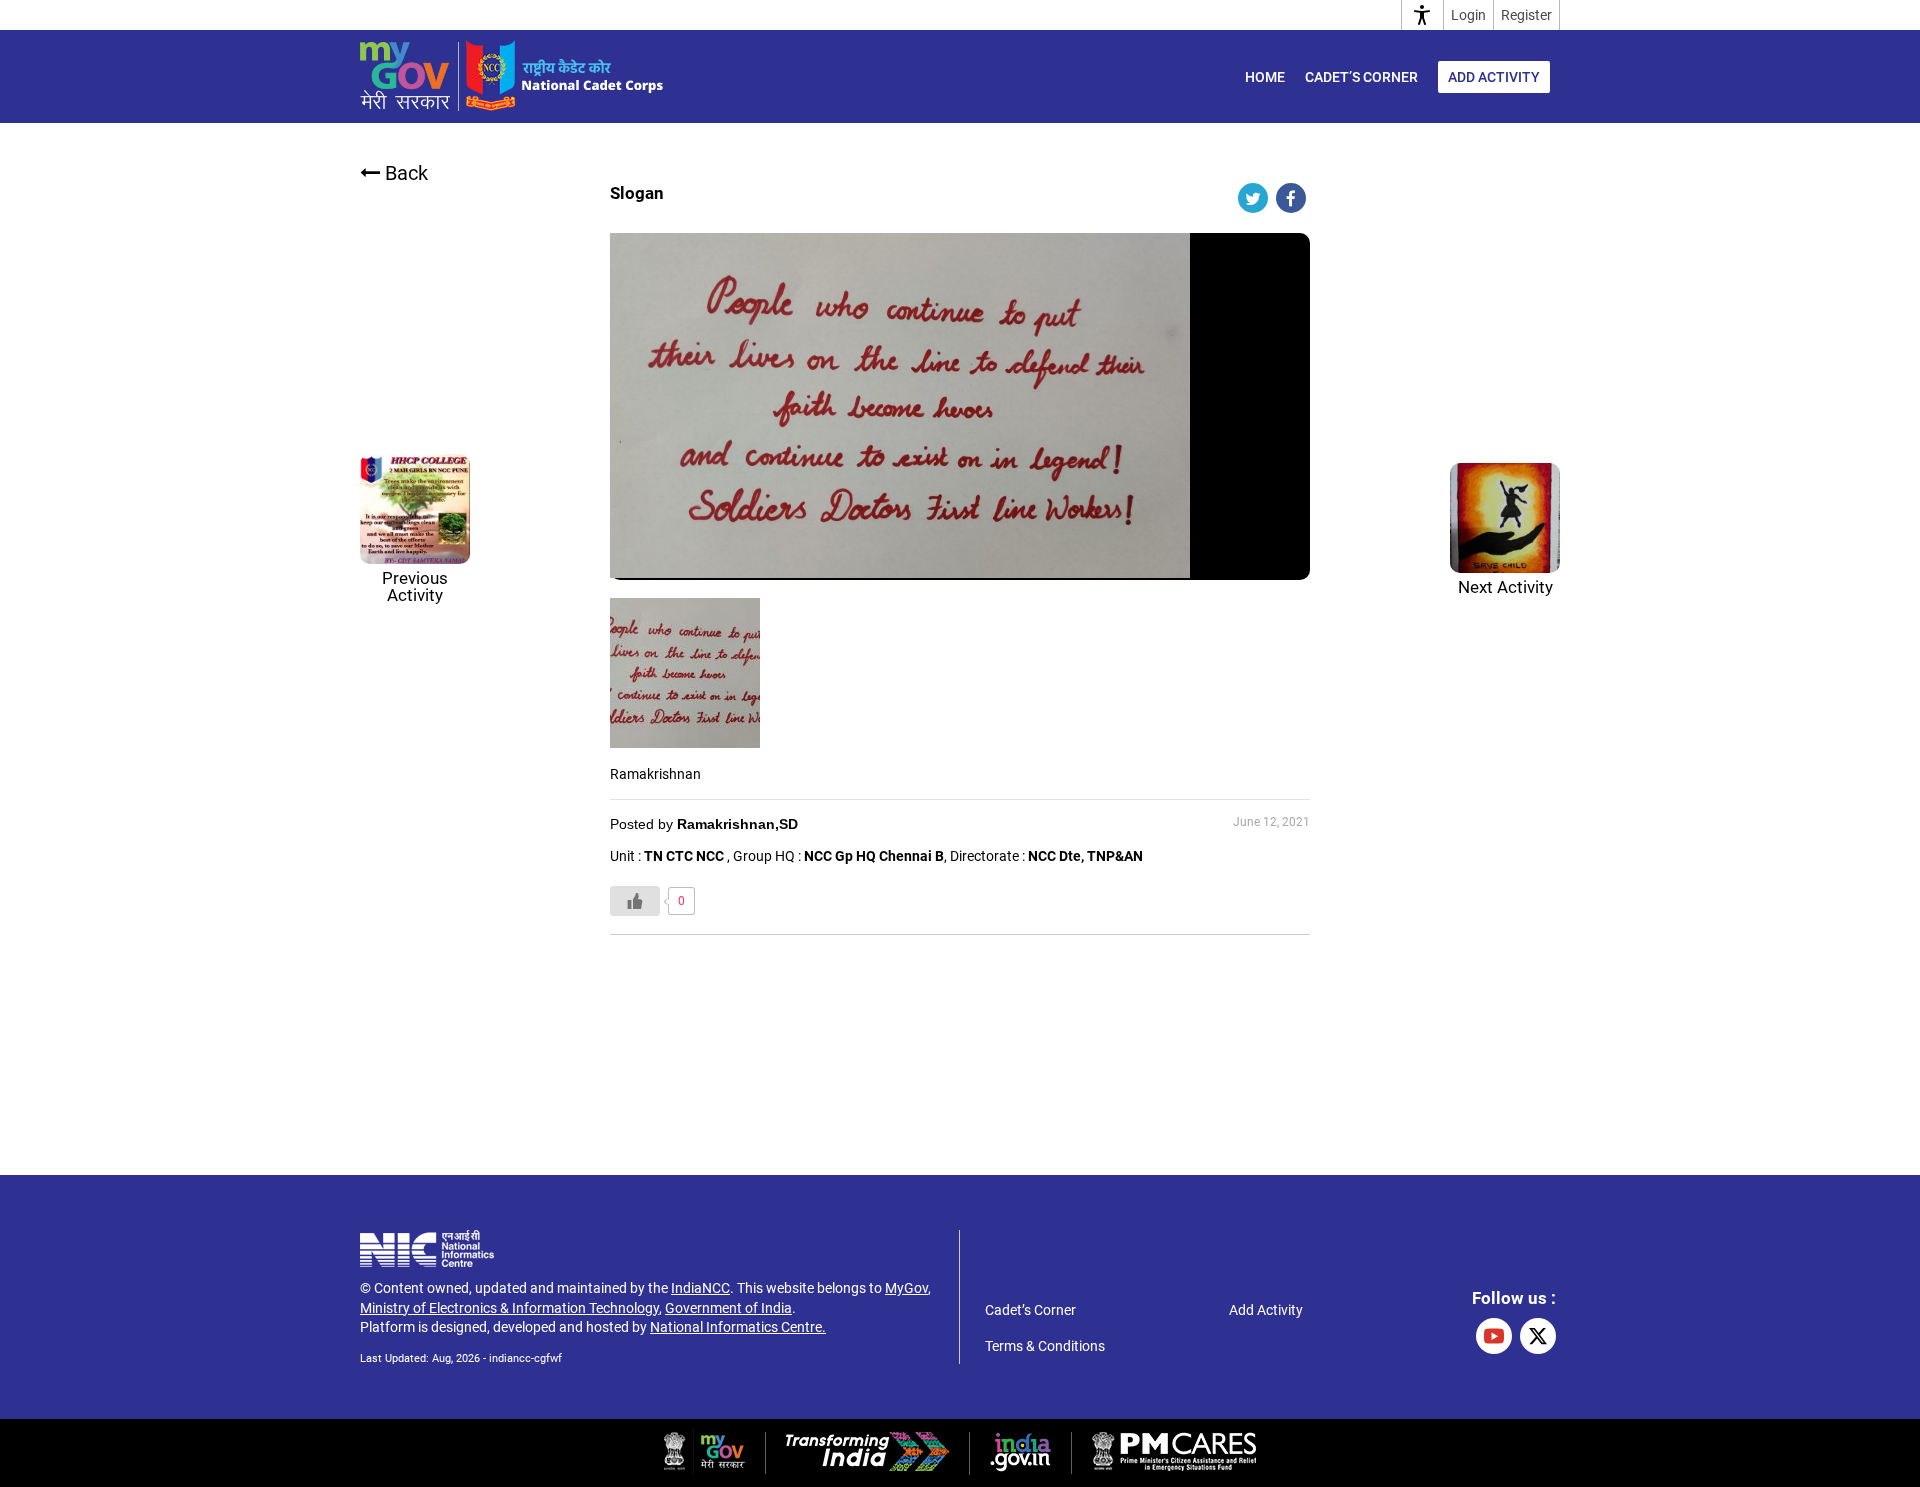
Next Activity (1505, 587)
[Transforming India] (867, 1466)
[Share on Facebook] (1291, 198)
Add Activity (1494, 77)
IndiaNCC (700, 1288)
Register (1526, 15)
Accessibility (1422, 15)
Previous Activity (415, 586)
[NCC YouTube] (1494, 1336)
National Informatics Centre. (738, 1327)
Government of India (728, 1308)
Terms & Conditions (1045, 1346)
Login (1468, 15)
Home (1265, 77)
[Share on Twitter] (1253, 198)
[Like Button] (635, 901)
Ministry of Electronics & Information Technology (509, 1308)
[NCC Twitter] (1538, 1336)
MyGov (906, 1288)
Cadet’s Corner (1361, 77)
